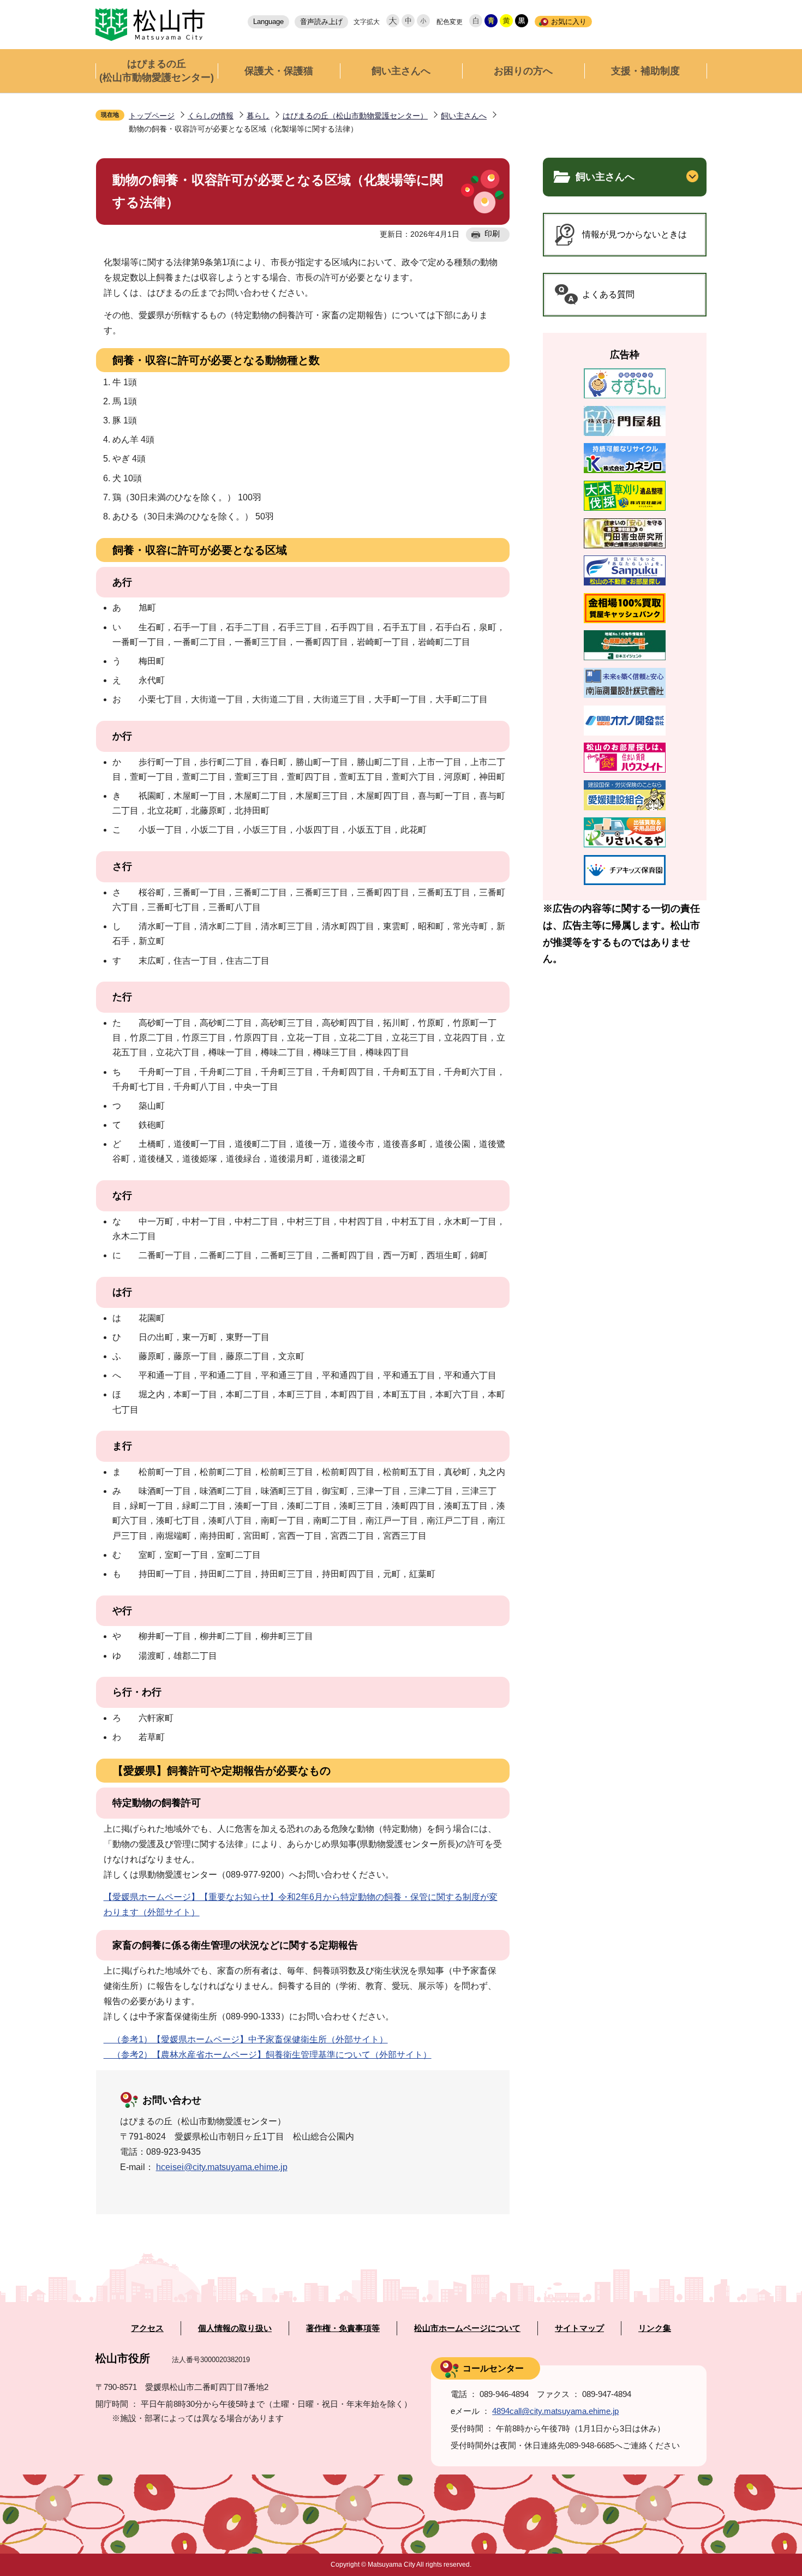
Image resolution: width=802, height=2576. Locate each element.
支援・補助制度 (645, 71)
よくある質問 (608, 294)
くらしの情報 (211, 116)
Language (268, 22)
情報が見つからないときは (635, 234)
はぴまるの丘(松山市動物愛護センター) (157, 71)
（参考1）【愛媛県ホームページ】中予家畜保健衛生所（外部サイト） (246, 2039)
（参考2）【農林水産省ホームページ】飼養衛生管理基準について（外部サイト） (268, 2055)
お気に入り (569, 22)
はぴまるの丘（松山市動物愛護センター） (355, 116)
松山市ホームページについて (467, 2328)
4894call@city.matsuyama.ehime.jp (555, 2411)
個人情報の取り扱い (235, 2328)
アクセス (147, 2328)
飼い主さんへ (401, 71)
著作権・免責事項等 (343, 2328)
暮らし (258, 116)
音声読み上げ (321, 22)
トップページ (152, 116)
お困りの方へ (523, 71)
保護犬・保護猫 (279, 71)
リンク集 (655, 2328)
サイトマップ (579, 2328)
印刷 (492, 234)
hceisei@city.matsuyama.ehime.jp (222, 2167)
